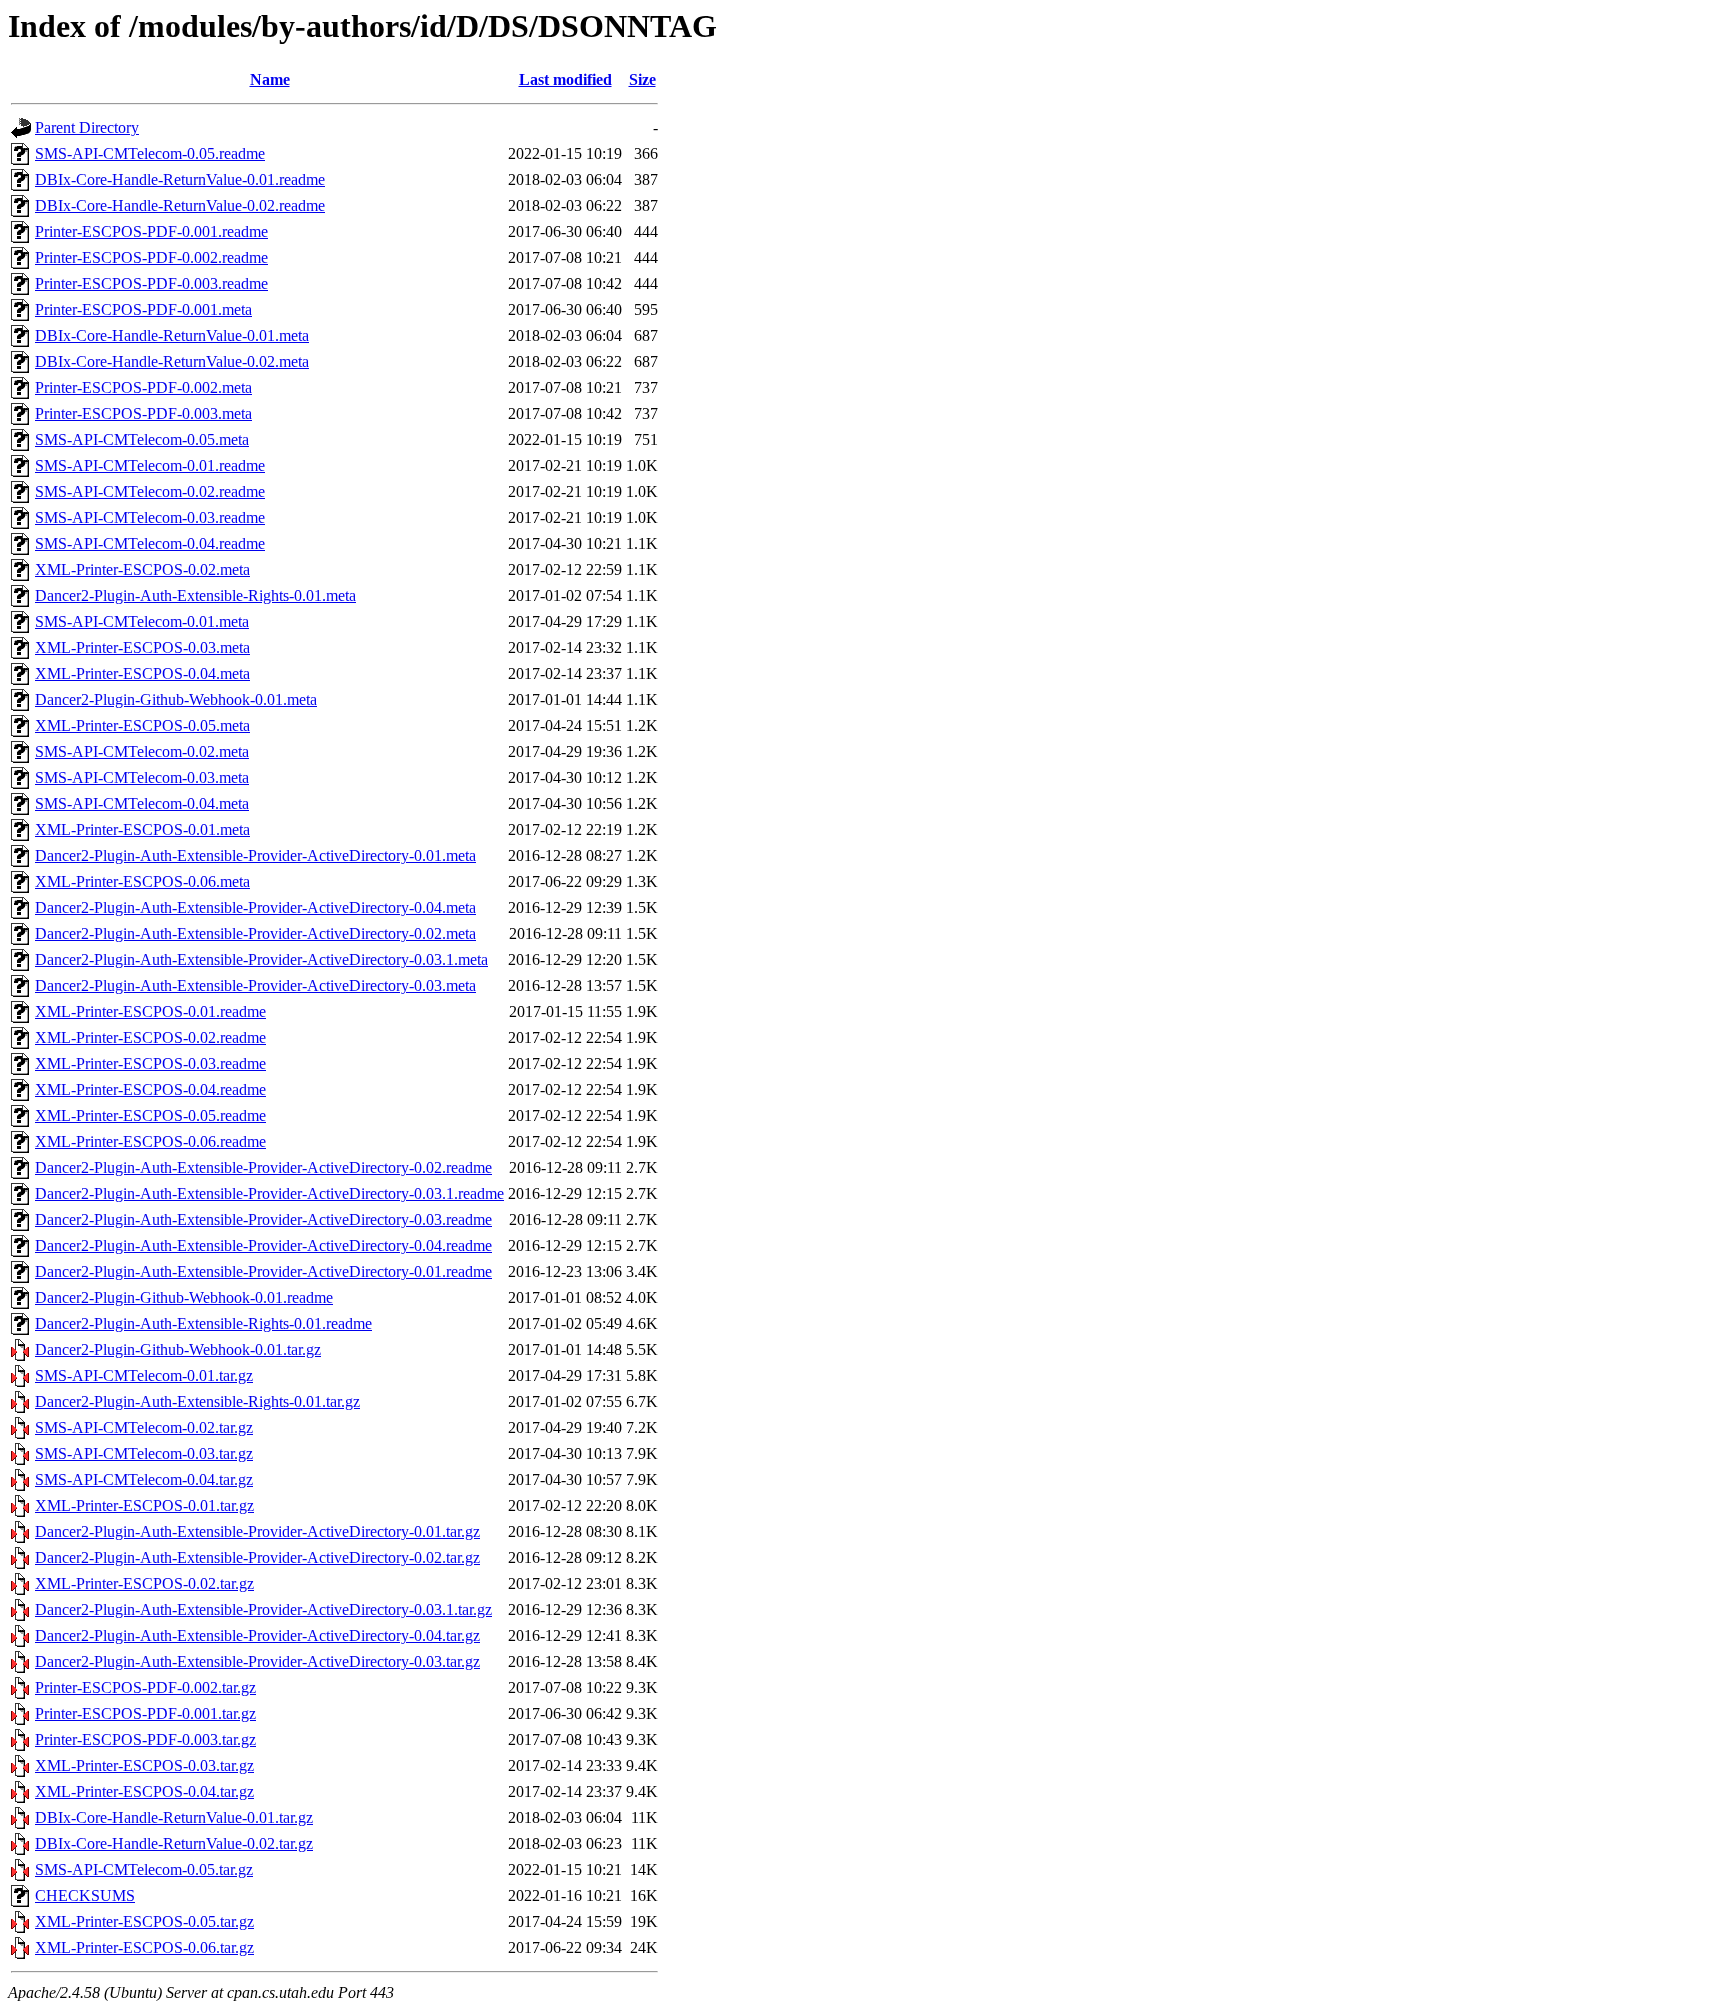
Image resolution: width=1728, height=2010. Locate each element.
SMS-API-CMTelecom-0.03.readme (150, 517)
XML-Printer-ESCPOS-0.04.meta (142, 673)
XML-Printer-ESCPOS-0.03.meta (142, 647)
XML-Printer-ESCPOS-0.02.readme (150, 1037)
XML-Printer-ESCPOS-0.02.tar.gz (144, 1583)
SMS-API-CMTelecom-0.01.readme (150, 465)
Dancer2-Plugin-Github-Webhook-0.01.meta (176, 699)
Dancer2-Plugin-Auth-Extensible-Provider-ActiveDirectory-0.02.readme (263, 1167)
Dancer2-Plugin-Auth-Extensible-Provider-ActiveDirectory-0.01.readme (263, 1271)
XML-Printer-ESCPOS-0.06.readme (150, 1141)
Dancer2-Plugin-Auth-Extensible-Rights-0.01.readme (203, 1323)
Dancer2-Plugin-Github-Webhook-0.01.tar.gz (178, 1349)
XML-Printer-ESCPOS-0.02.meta (142, 569)
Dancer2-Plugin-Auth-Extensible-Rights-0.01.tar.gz (197, 1401)
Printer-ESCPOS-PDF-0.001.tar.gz (145, 1713)
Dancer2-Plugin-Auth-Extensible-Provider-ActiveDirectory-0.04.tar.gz (257, 1635)
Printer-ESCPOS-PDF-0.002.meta (143, 387)
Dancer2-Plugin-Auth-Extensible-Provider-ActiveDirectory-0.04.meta (255, 907)
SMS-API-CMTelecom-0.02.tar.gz (144, 1427)
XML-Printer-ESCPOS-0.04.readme (150, 1089)
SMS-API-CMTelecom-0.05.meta (142, 439)
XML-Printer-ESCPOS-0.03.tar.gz (144, 1765)
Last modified (565, 79)
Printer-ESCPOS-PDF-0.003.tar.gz (145, 1739)
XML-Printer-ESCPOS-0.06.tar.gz (144, 1947)
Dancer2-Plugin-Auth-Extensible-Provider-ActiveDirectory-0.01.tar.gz (257, 1531)
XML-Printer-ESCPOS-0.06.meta (142, 881)
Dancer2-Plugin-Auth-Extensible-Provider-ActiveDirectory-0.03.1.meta (261, 959)
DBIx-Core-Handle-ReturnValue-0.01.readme (180, 179)
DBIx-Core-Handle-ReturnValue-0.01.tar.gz (174, 1817)
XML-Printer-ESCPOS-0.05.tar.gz (144, 1921)
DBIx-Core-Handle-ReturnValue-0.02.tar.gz (174, 1843)
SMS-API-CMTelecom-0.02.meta (142, 751)
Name (270, 79)
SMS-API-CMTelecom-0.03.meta (142, 777)
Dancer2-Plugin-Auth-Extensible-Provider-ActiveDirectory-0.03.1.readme (269, 1193)
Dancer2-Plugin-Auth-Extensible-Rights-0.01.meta (195, 595)
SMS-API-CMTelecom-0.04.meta (142, 803)
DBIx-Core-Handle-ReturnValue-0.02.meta (172, 361)
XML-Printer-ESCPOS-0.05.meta (142, 725)
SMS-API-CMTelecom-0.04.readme (150, 543)
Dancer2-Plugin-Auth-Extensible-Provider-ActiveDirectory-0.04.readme (263, 1245)
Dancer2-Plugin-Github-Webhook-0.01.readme (184, 1297)
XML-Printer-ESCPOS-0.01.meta (142, 829)
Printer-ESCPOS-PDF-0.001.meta (143, 309)
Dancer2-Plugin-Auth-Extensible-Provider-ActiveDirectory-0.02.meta (255, 933)
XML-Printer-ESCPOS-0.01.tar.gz (144, 1505)
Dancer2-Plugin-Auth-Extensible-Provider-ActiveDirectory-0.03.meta (255, 985)
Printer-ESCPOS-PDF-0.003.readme (151, 283)
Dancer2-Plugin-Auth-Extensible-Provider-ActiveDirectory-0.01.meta (255, 855)
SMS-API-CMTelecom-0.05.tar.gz (144, 1869)
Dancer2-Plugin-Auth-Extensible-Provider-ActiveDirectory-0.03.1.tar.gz (263, 1609)
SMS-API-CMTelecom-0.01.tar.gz (144, 1375)
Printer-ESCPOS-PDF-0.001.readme (151, 231)
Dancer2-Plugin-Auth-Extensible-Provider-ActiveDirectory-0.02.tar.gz (257, 1557)
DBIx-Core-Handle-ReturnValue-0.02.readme (180, 205)
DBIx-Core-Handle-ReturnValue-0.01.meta (172, 335)
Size (642, 79)
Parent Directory (87, 127)
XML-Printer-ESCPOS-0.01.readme (150, 1011)
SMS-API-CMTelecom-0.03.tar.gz (144, 1453)
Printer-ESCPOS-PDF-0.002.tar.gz (145, 1687)
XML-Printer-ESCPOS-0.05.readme (150, 1115)
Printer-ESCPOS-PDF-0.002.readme (151, 257)
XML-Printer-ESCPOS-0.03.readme (150, 1063)
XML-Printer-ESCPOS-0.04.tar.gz (144, 1791)
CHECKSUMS (85, 1895)
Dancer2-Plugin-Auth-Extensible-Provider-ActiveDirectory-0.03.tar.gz (257, 1661)
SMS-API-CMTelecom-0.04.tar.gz (144, 1479)
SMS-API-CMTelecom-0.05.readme (150, 153)
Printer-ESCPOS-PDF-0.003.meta (143, 413)
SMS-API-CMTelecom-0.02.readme (150, 491)
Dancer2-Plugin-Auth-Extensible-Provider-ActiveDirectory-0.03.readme (263, 1219)
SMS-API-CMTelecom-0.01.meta (142, 621)
